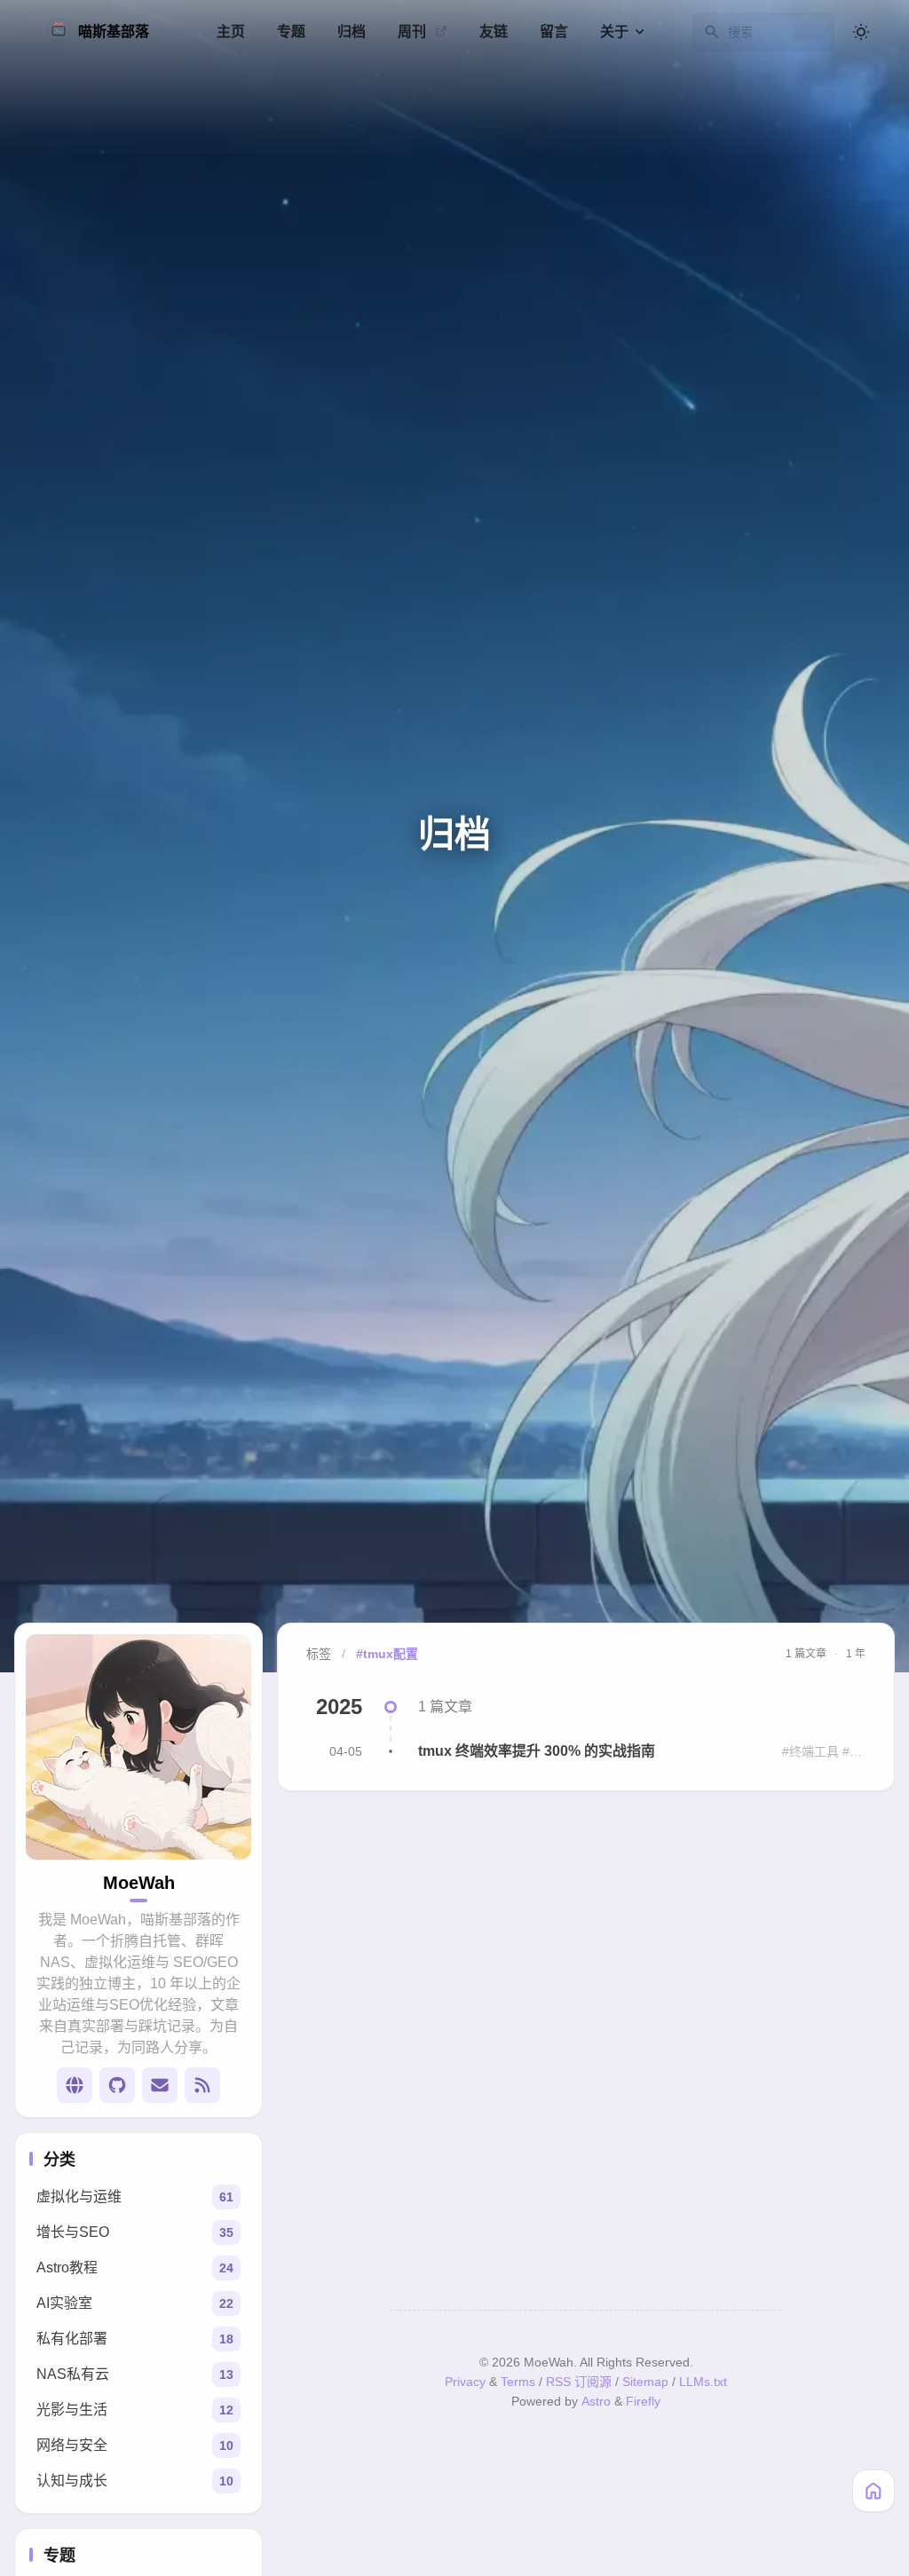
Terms (518, 2382)
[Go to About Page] (138, 1747)
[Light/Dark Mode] (861, 32)
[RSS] (202, 2085)
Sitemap (645, 2382)
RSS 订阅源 (579, 2382)
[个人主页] (75, 2085)
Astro (596, 2401)
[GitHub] (117, 2085)
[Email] (160, 2085)
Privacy (465, 2382)
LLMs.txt (703, 2382)
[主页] (873, 2491)
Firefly (643, 2401)
